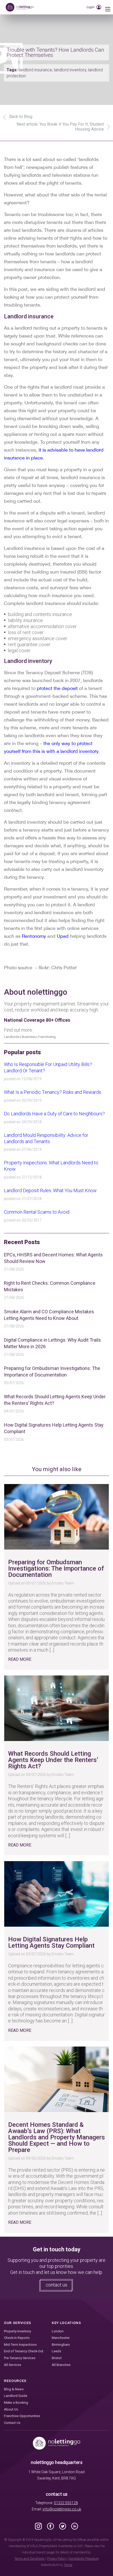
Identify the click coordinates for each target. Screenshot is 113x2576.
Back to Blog (21, 117)
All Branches (61, 2365)
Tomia (68, 2565)
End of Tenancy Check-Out (24, 2351)
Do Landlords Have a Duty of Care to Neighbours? (54, 1114)
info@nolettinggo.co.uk (62, 2509)
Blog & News (14, 2389)
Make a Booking (16, 2403)
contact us (56, 2285)
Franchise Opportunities (22, 2416)
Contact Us (12, 2423)
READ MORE (20, 1659)
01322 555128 (66, 2503)
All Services (13, 2365)
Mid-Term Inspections (20, 2345)
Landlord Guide (16, 2396)
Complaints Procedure (83, 2559)
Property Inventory (17, 2331)
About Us (11, 2409)
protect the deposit (57, 688)
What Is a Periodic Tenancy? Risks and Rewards (53, 1092)
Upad (63, 936)
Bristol (57, 2358)
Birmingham (61, 2345)
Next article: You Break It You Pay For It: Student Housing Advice (60, 127)
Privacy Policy (57, 2559)
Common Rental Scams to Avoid (37, 1212)
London (58, 2331)
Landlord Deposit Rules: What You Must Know (50, 1190)
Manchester (61, 2338)
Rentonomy (34, 936)
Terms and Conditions (30, 2559)
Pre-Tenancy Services (20, 2358)
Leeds (56, 2351)
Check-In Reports (17, 2338)
